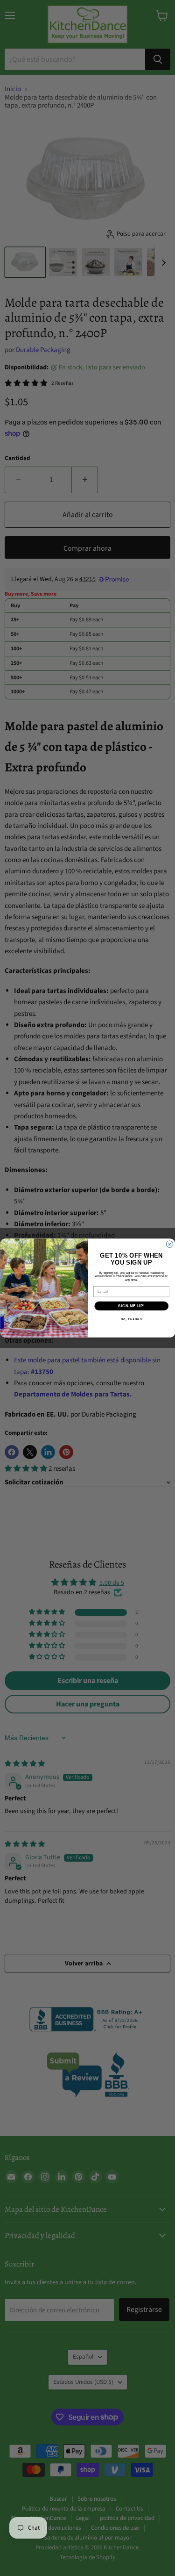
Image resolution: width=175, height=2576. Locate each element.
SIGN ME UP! (131, 1306)
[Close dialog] (169, 1244)
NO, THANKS (131, 1320)
